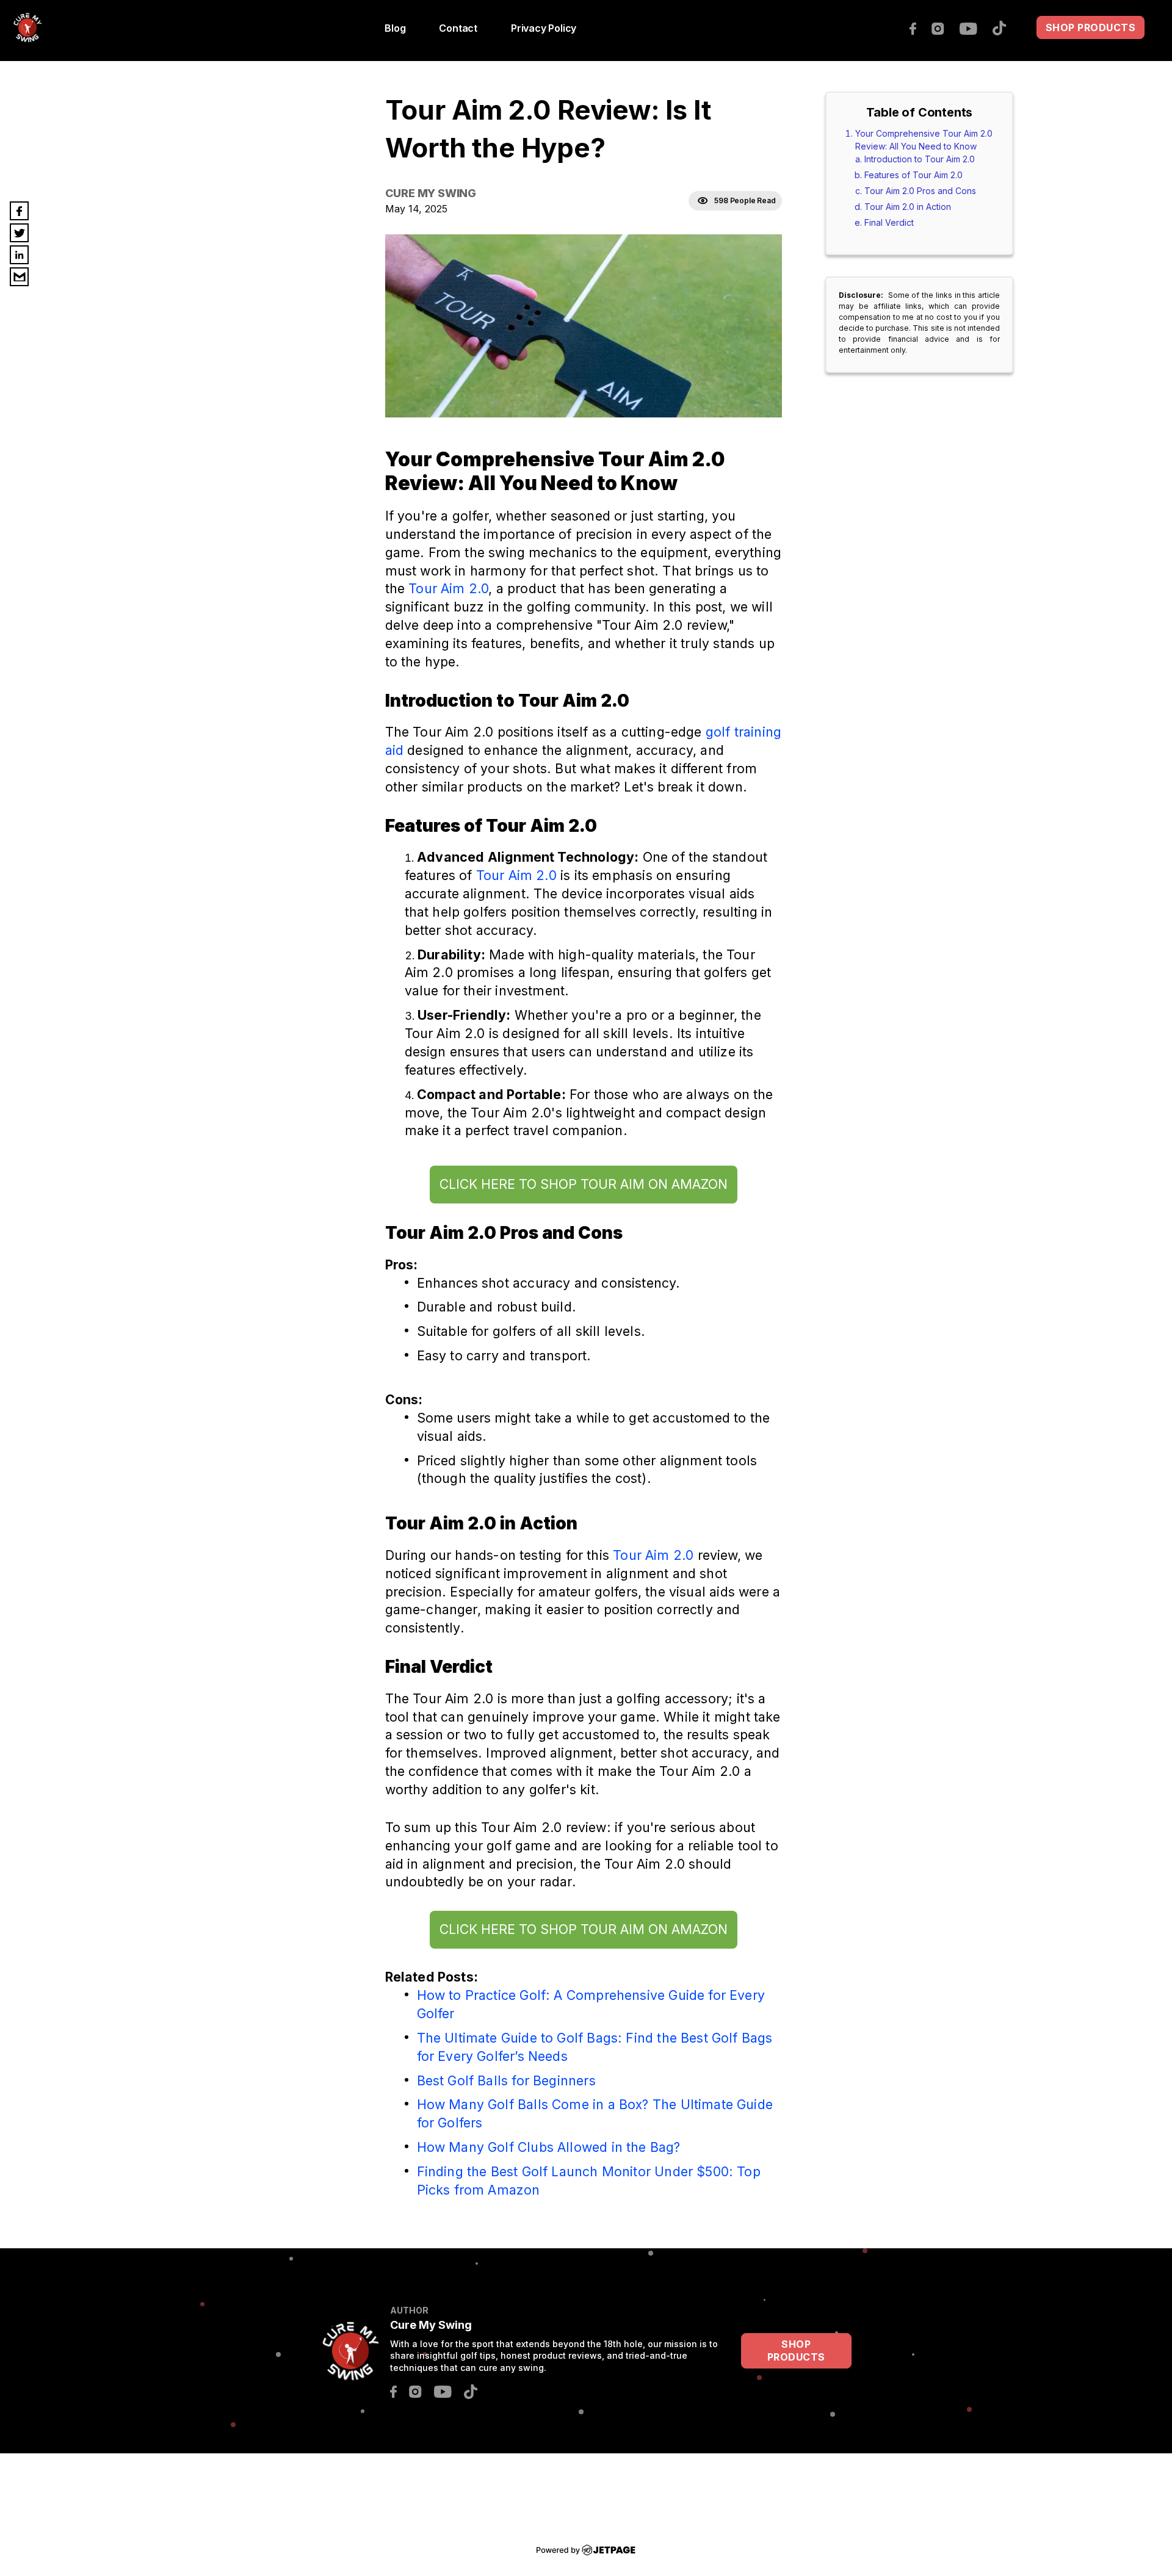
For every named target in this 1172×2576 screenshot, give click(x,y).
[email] (19, 277)
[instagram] (944, 27)
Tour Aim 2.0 (448, 588)
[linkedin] (19, 255)
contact (458, 28)
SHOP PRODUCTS (1091, 27)
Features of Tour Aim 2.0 (913, 175)
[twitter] (19, 233)
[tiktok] (1005, 27)
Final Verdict (889, 222)
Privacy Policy (544, 28)
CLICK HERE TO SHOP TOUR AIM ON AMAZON (584, 1184)
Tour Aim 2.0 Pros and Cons (920, 191)
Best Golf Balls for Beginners (506, 2080)
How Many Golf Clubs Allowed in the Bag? (549, 2147)
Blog (395, 28)
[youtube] (975, 27)
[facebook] (919, 27)
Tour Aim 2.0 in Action (908, 207)
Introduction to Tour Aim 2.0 (920, 159)
